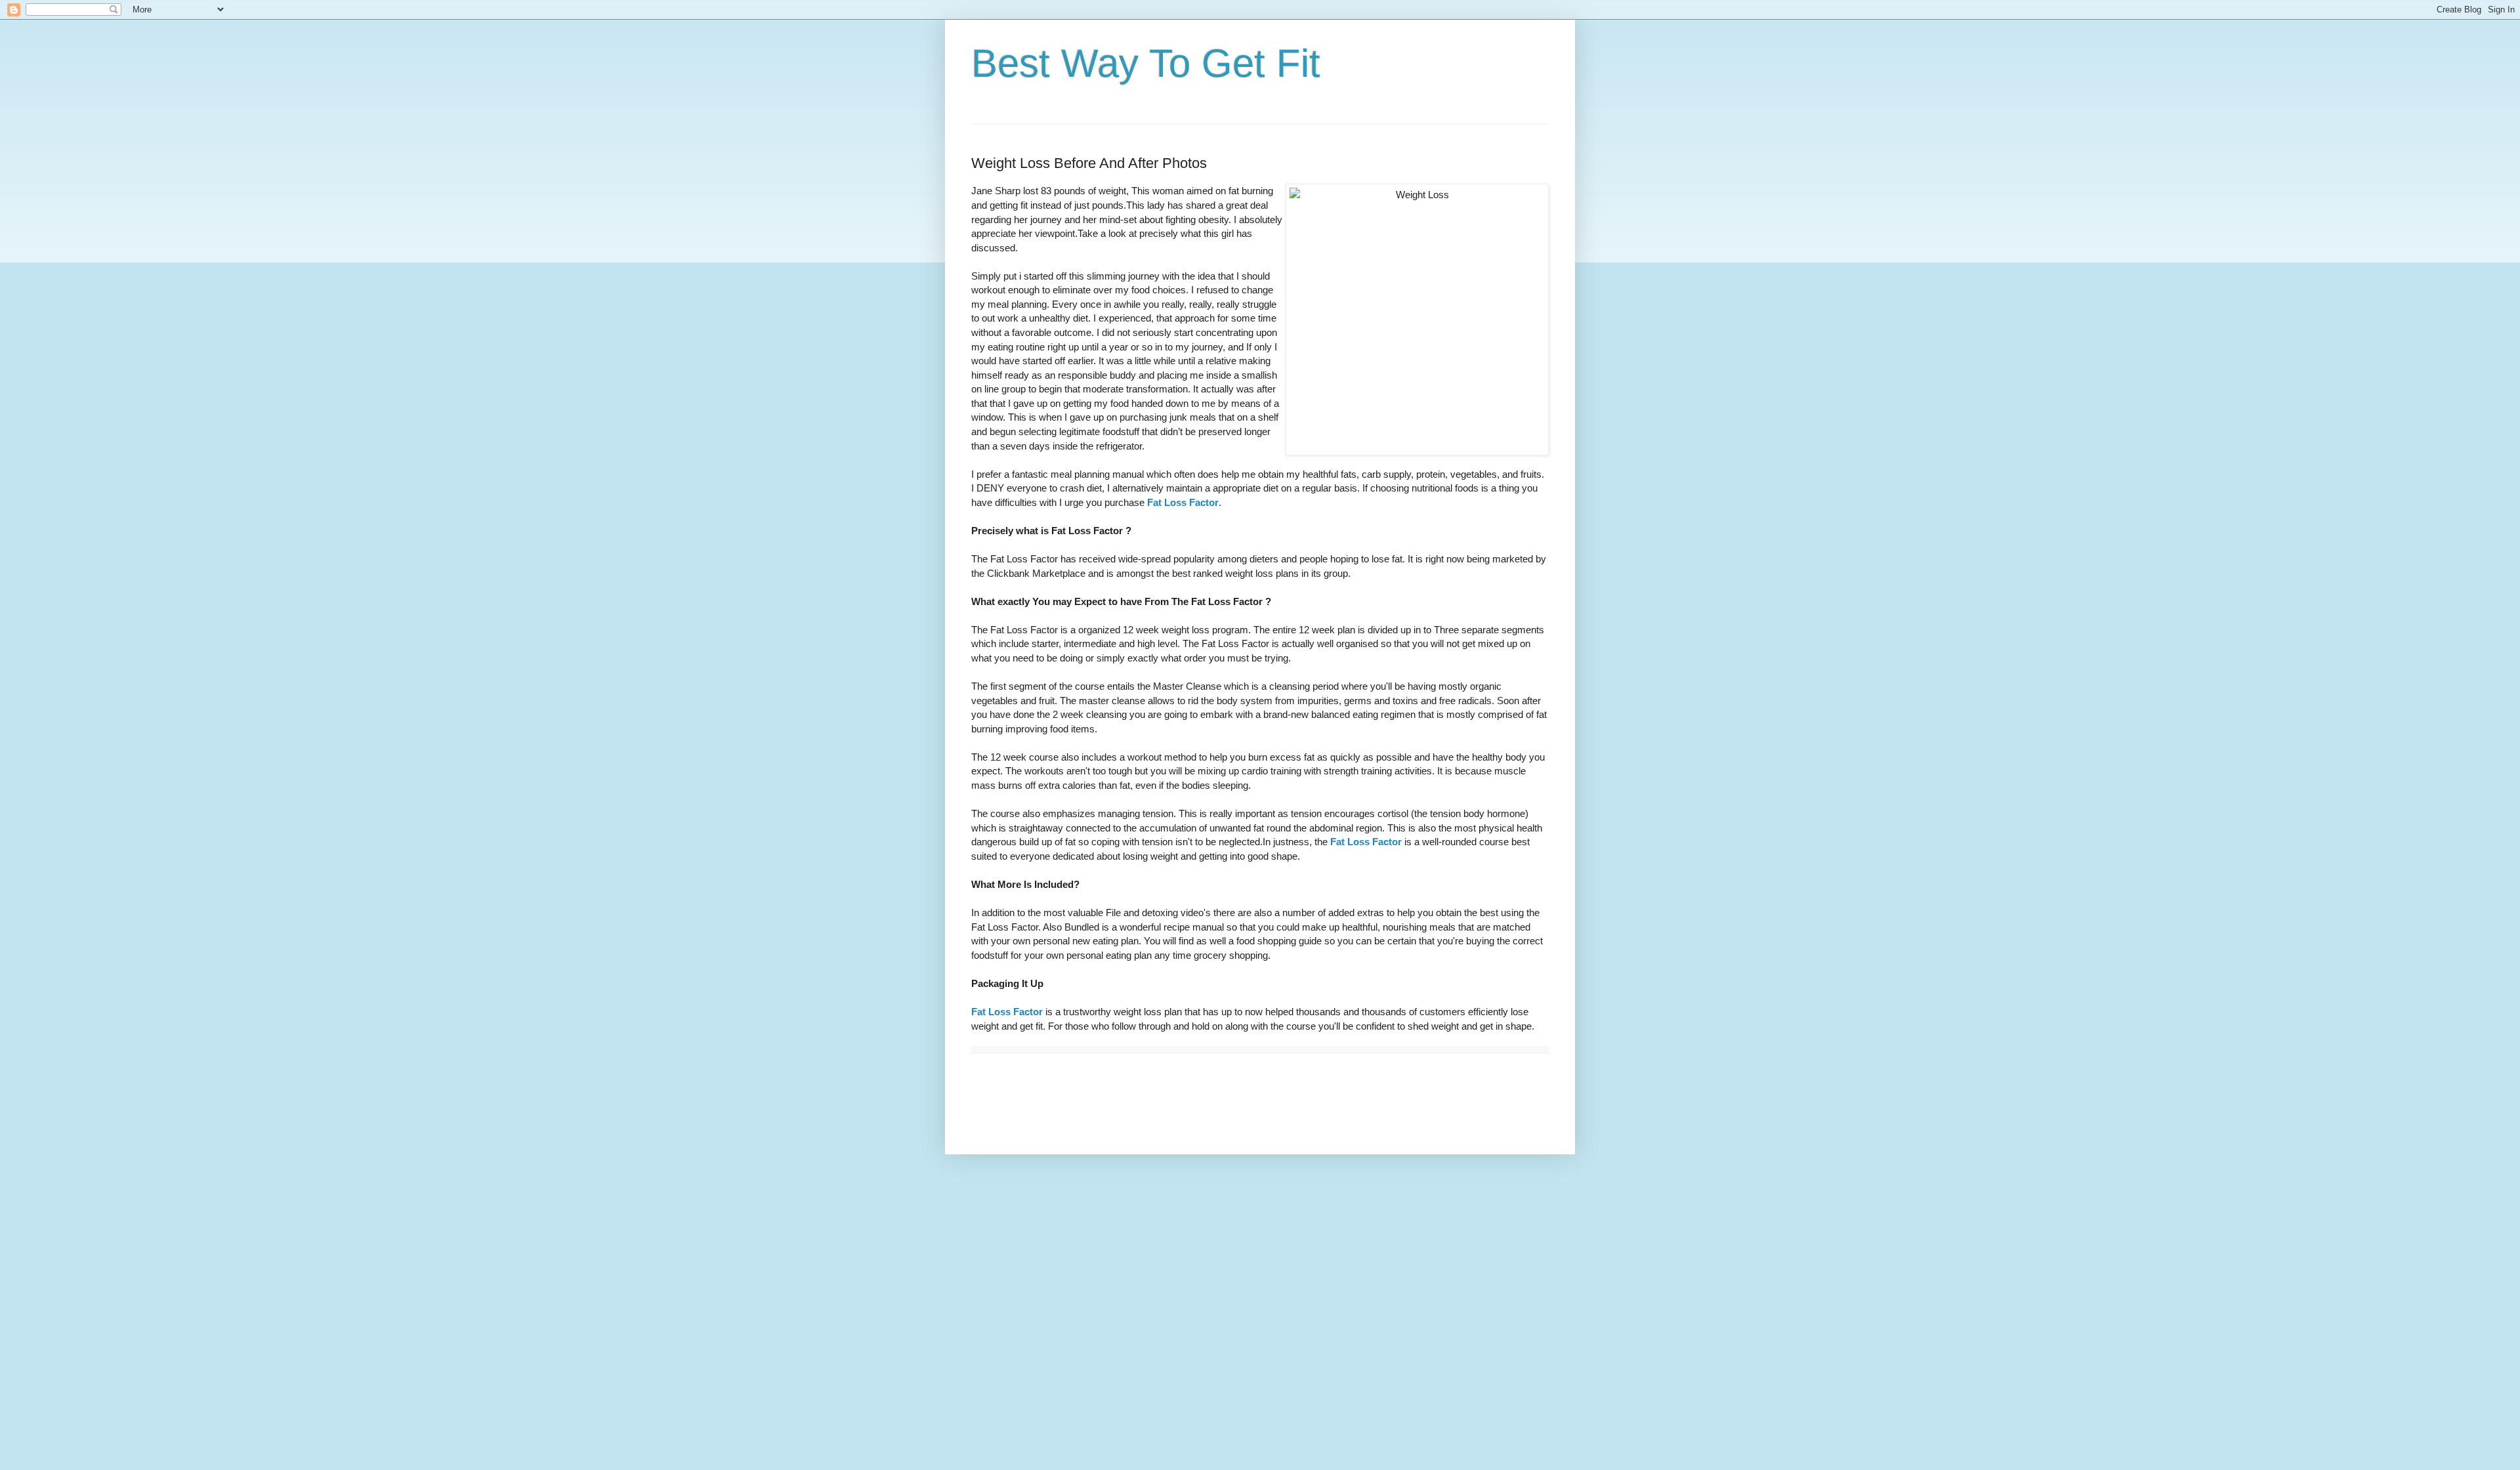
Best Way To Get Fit (1146, 63)
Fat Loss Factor (1183, 502)
